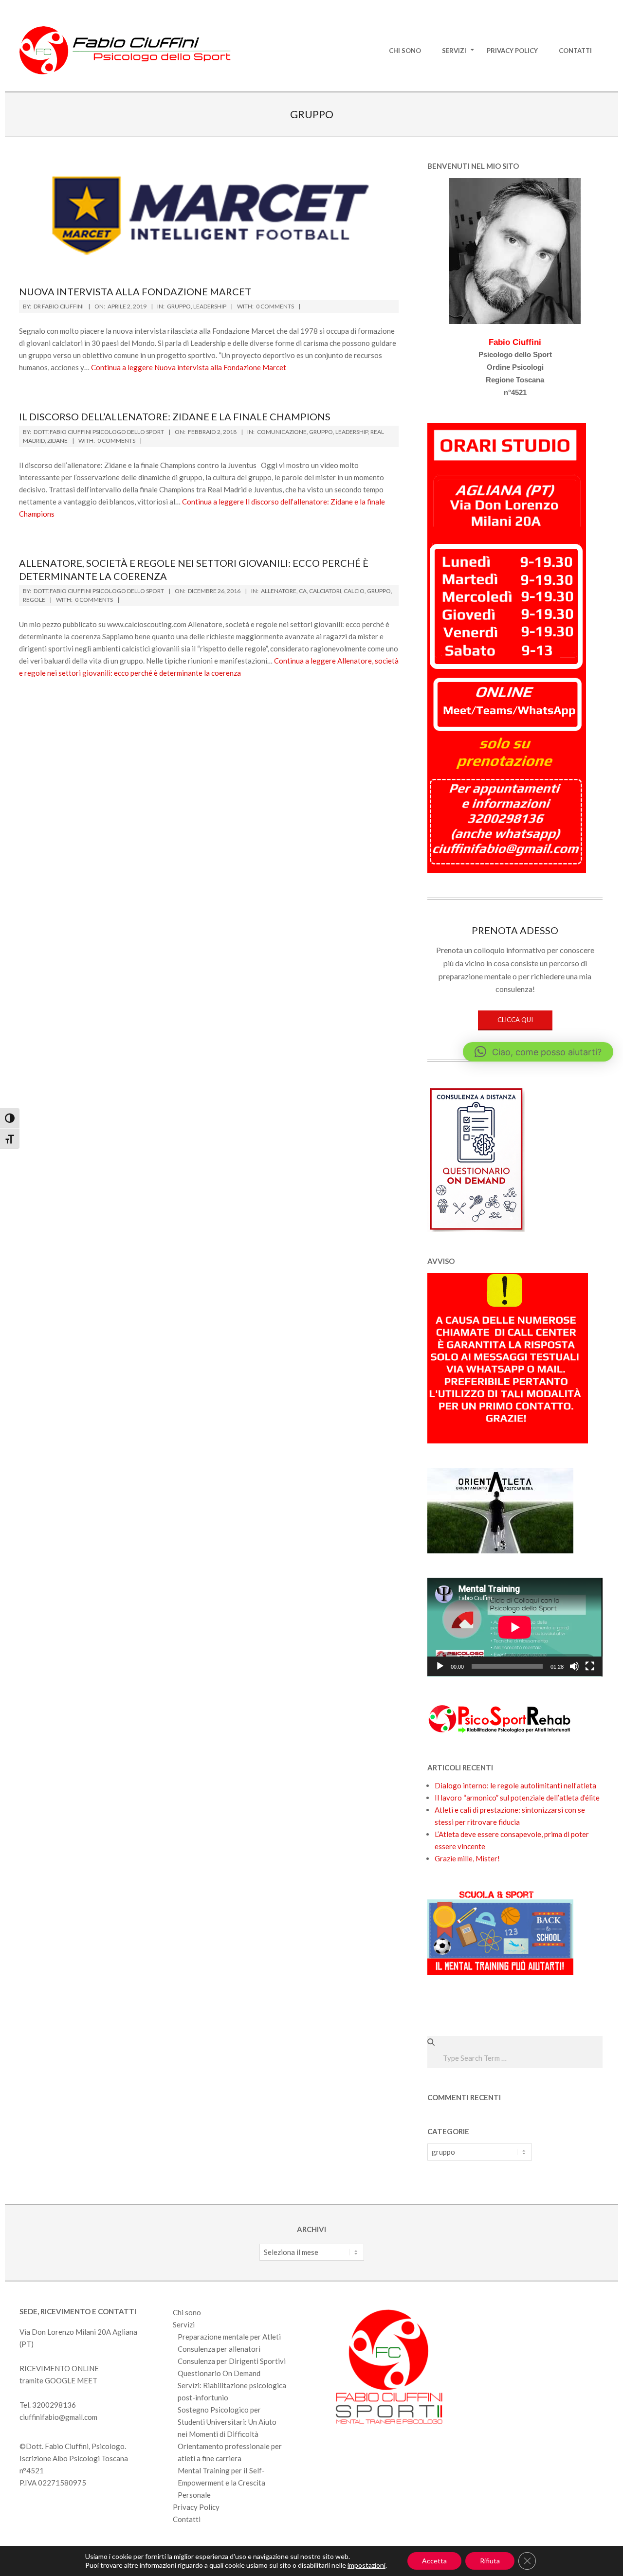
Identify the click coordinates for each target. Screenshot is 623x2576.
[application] (515, 1627)
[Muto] (574, 1666)
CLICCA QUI (515, 1020)
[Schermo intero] (590, 1666)
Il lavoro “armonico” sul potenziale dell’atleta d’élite (517, 1798)
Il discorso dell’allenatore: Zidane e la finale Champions (175, 416)
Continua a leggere (189, 367)
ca (303, 591)
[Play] (440, 1666)
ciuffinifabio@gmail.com (58, 2417)
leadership (210, 306)
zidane (57, 441)
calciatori (325, 591)
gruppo (179, 306)
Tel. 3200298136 (48, 2405)
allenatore (279, 591)
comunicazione (282, 432)
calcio (354, 591)
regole (34, 600)
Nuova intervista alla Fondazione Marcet (135, 291)
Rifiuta (490, 2561)
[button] (538, 1052)
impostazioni (366, 2565)
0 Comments (275, 306)
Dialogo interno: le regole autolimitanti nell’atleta (515, 1785)
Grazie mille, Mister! (467, 1858)
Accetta (434, 2561)
